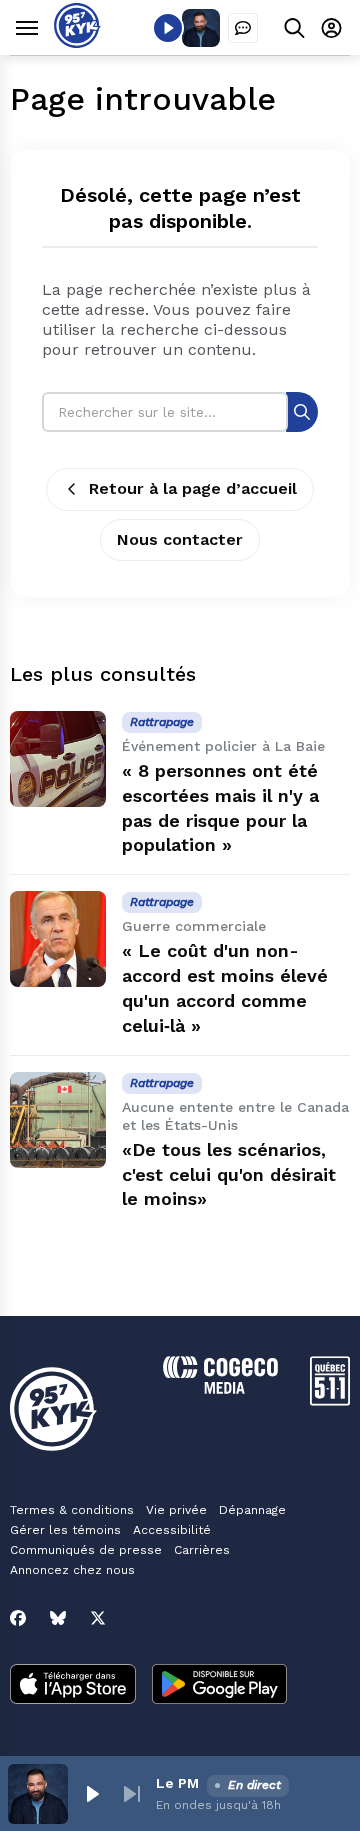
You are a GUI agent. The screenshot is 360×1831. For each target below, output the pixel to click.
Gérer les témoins (65, 1530)
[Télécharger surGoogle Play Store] (219, 1686)
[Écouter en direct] (168, 28)
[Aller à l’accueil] (77, 42)
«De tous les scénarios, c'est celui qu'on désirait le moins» (229, 1174)
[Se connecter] (331, 27)
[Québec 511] (330, 1400)
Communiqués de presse (86, 1550)
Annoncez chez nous (72, 1570)
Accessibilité (172, 1530)
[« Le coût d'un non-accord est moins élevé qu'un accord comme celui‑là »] (58, 939)
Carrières (202, 1550)
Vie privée (176, 1510)
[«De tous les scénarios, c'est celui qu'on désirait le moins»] (58, 1120)
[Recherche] (302, 411)
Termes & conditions (72, 1510)
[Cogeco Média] (220, 1388)
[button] (92, 1794)
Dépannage (252, 1510)
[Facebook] (18, 1618)
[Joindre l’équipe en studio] (243, 28)
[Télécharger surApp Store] (73, 1686)
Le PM (177, 1783)
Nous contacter (180, 539)
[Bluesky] (58, 1618)
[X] (98, 1618)
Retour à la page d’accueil (193, 488)
